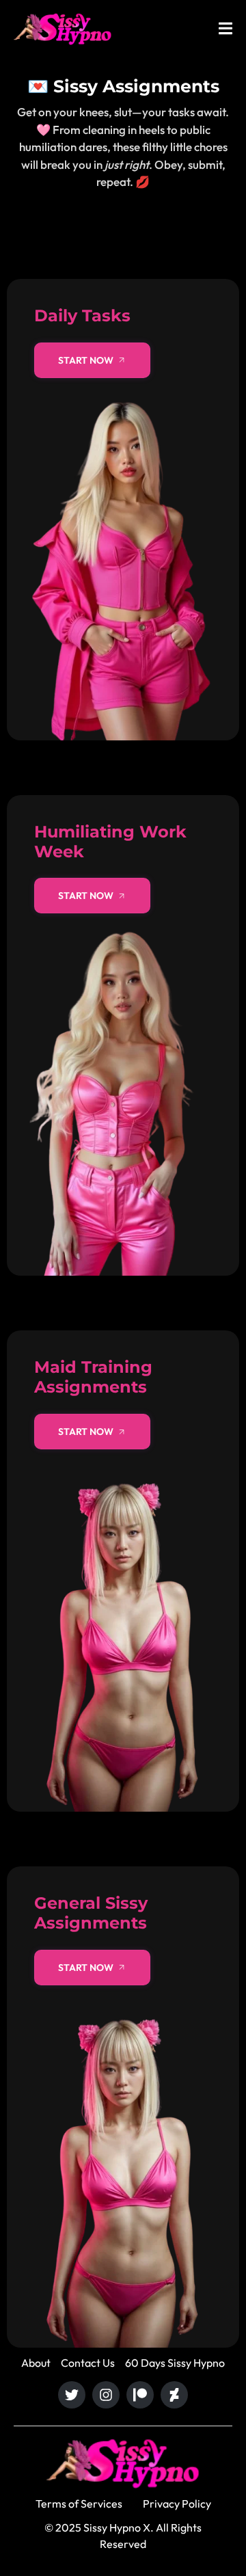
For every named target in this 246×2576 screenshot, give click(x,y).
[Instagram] (106, 2395)
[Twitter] (72, 2395)
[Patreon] (140, 2395)
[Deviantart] (174, 2395)
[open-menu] (225, 30)
